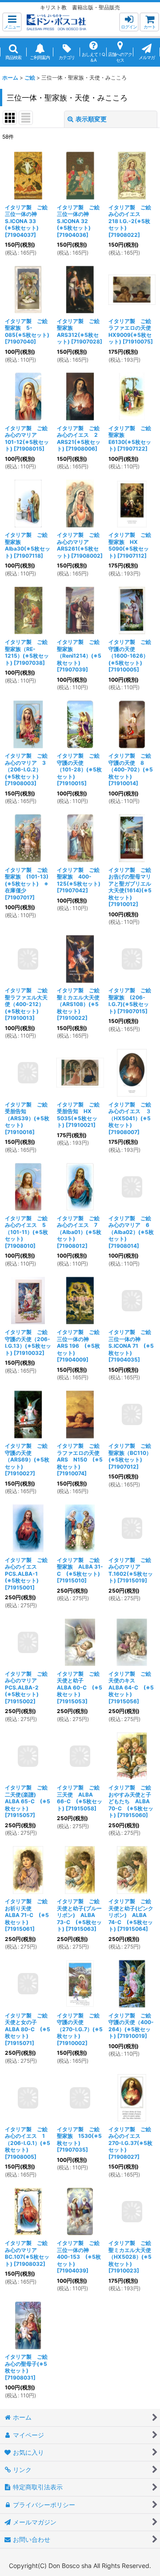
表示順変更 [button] (91, 119)
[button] (12, 22)
